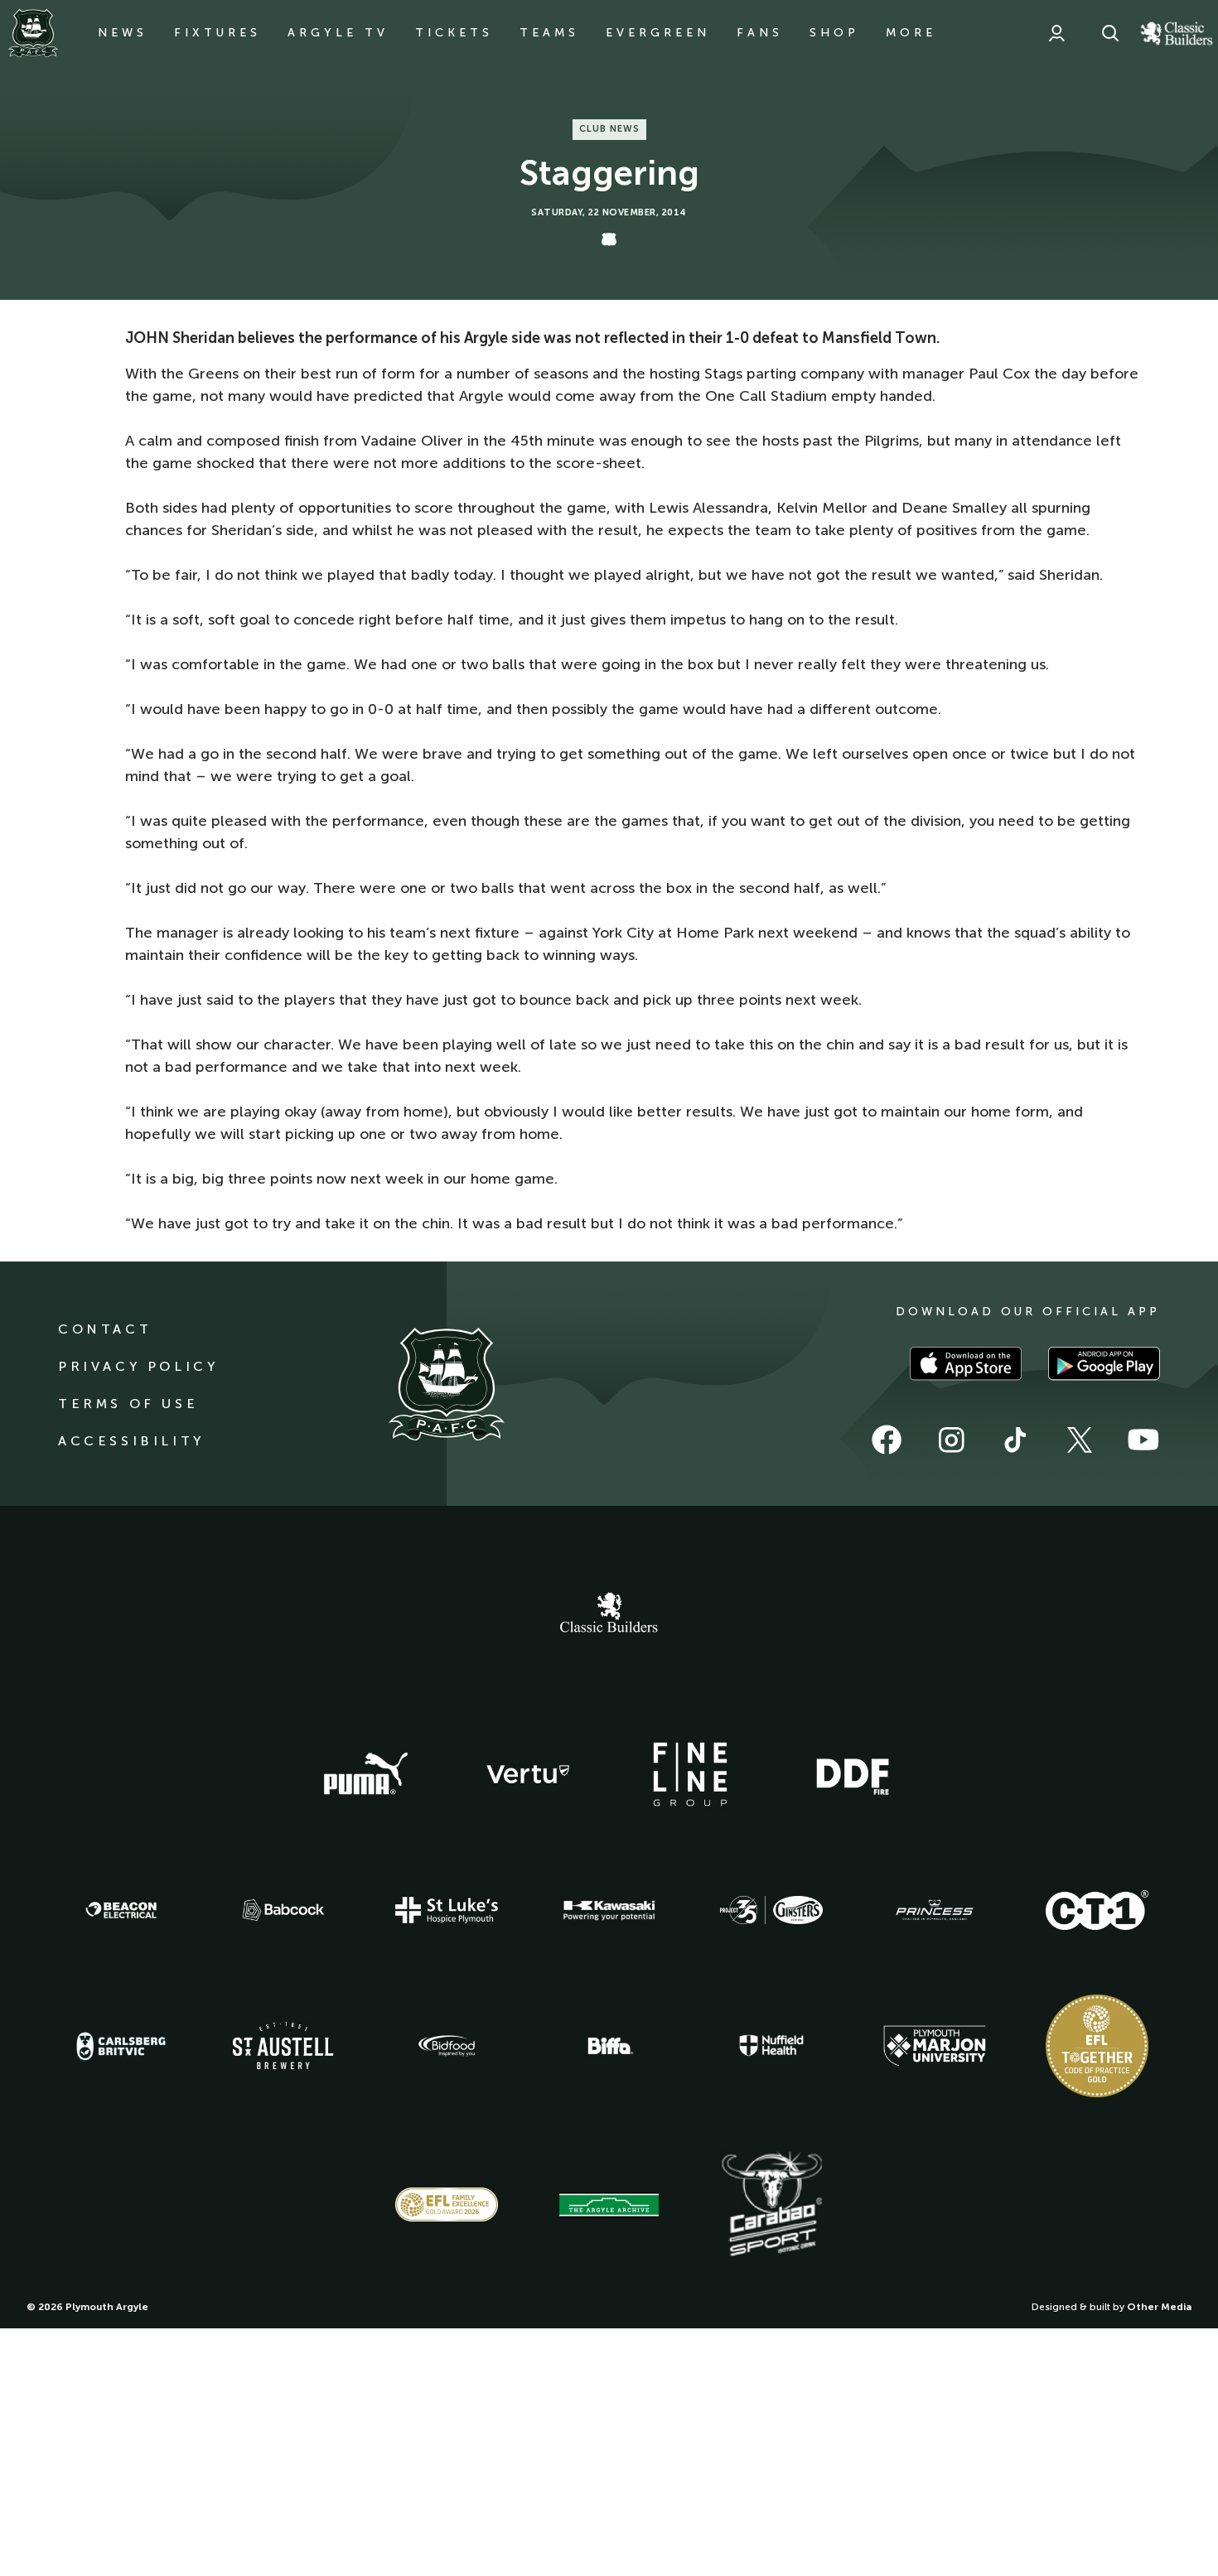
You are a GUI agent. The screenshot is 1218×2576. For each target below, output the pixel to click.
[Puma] (365, 1774)
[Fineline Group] (690, 1774)
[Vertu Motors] (528, 1774)
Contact (105, 1329)
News (123, 33)
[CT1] (1097, 1910)
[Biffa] (609, 2046)
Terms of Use (128, 1404)
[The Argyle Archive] (609, 2205)
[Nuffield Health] (771, 2045)
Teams (549, 33)
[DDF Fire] (853, 1774)
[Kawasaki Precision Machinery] (609, 1910)
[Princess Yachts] (935, 1910)
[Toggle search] (1110, 33)
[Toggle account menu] (1056, 33)
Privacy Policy (138, 1366)
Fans (760, 33)
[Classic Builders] (609, 1614)
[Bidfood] (447, 2046)
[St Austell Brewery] (283, 2045)
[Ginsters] (771, 1910)
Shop (834, 33)
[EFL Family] (447, 2205)
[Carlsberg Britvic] (121, 2046)
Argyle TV (338, 33)
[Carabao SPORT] (771, 2205)
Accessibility (131, 1441)
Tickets (454, 33)
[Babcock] (283, 1910)
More (911, 33)
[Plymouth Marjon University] (935, 2046)
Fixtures (217, 33)
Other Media (1159, 2307)
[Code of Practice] (1097, 2046)
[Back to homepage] (33, 33)
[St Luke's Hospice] (447, 1910)
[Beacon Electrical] (121, 1910)
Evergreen (658, 33)
